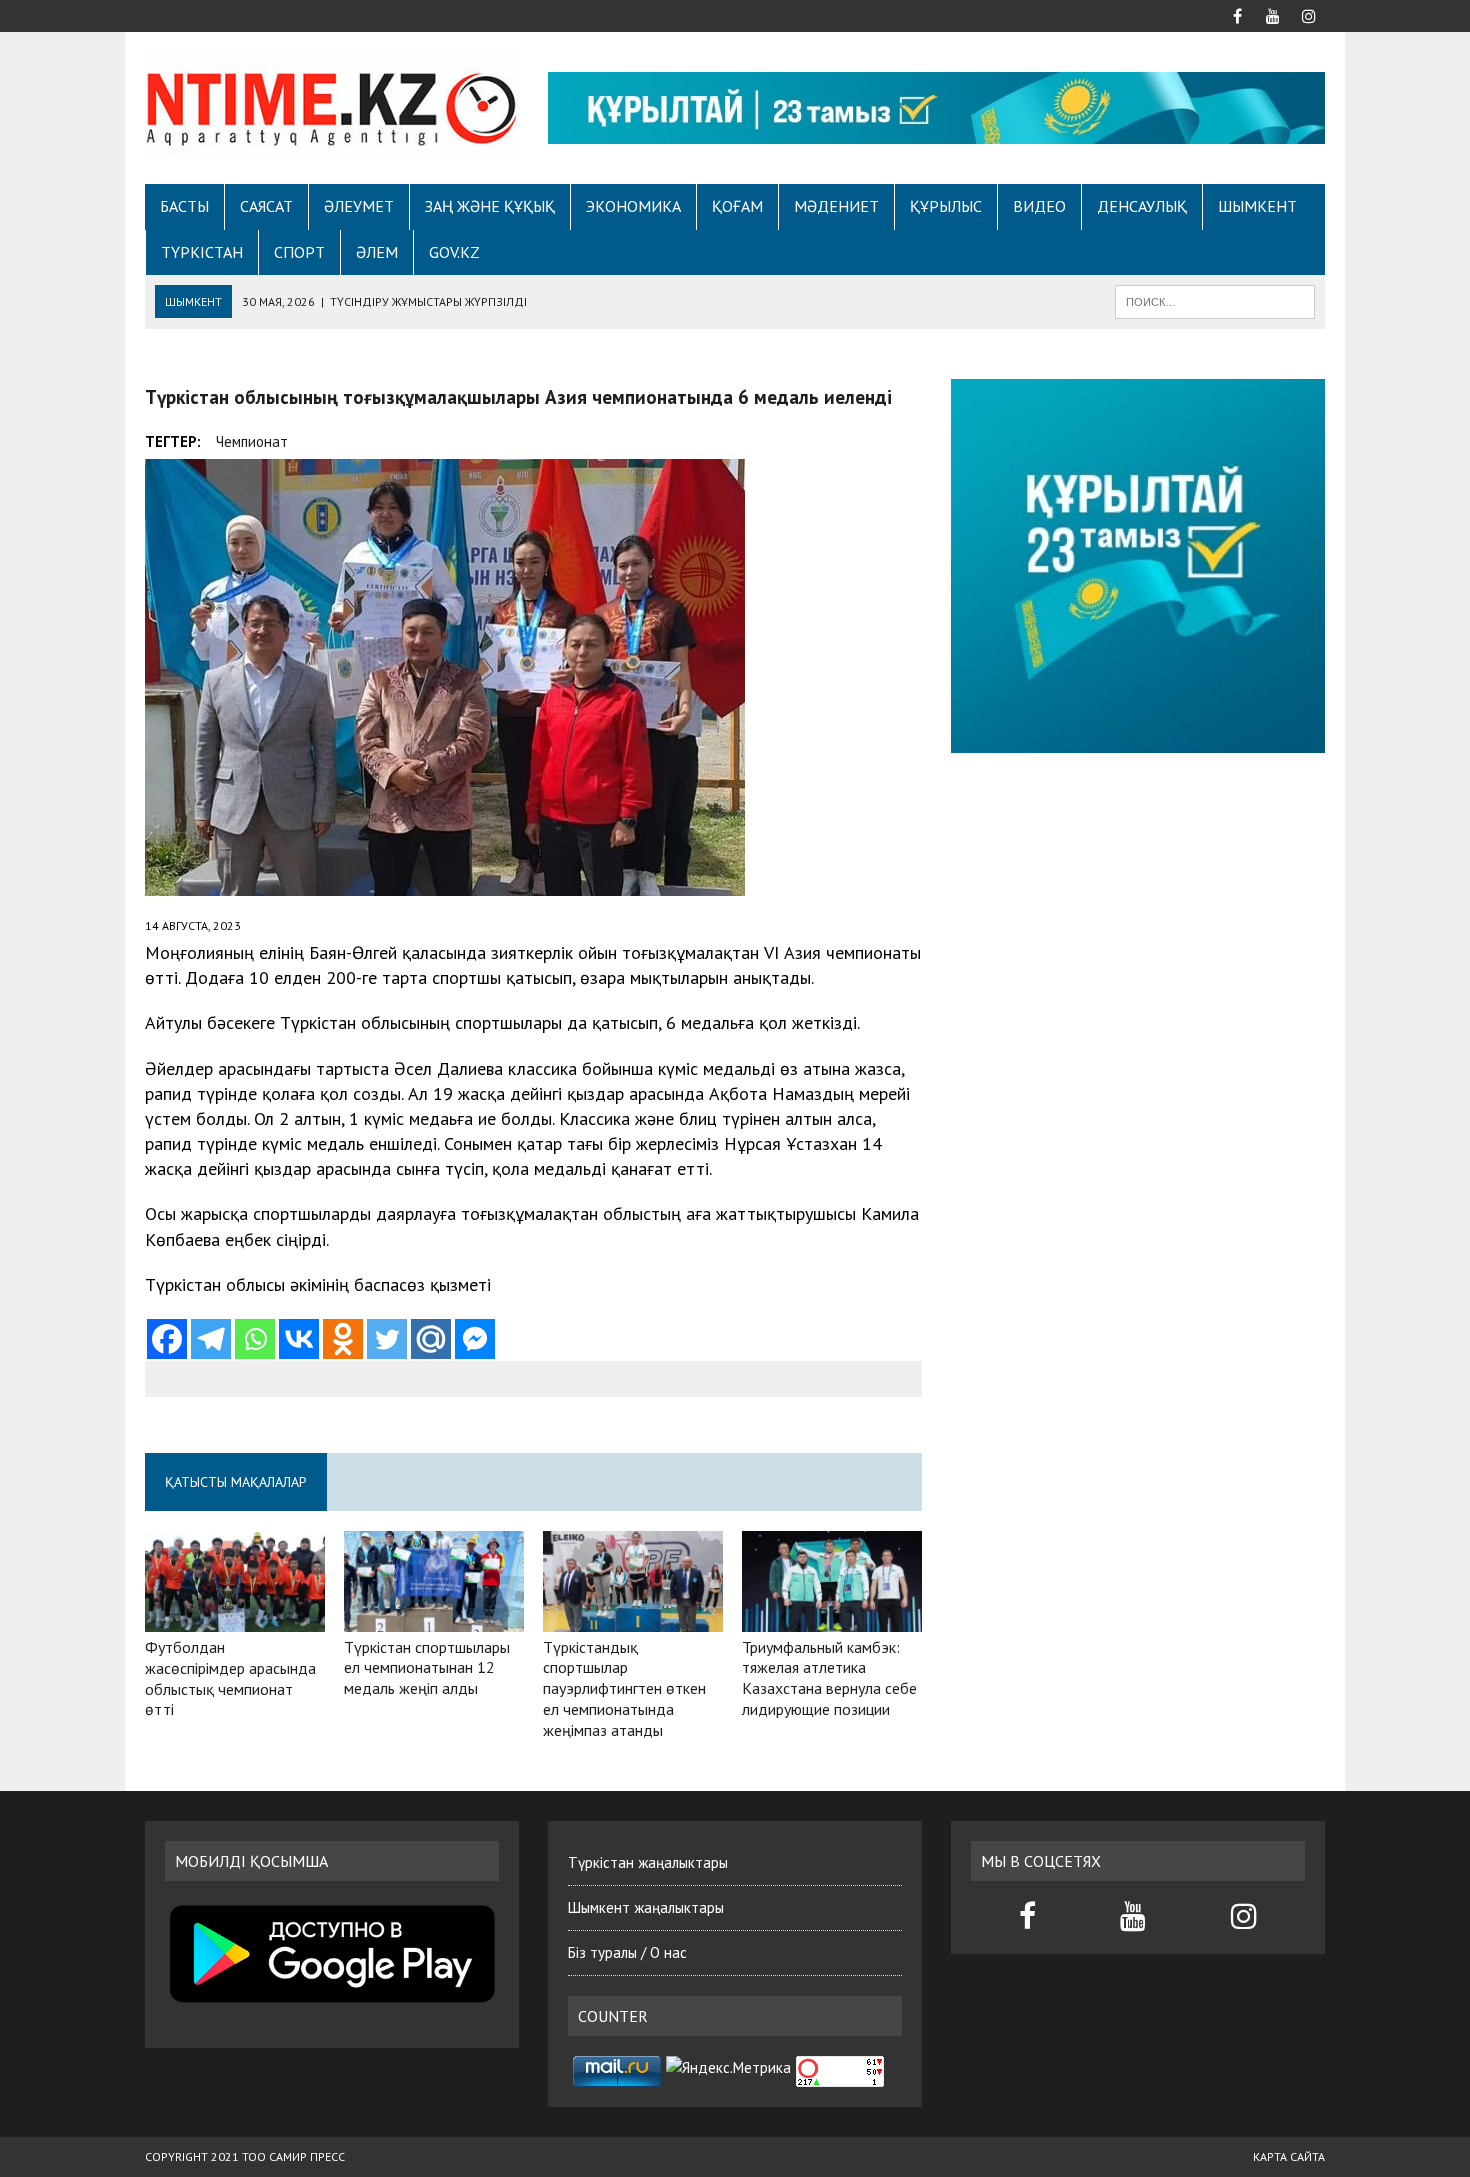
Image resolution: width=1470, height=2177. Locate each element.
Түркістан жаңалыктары (648, 1862)
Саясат (266, 206)
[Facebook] (167, 1339)
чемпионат (252, 441)
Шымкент (1257, 206)
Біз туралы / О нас (627, 1952)
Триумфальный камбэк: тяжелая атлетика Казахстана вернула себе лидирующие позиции (829, 1678)
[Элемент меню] (1237, 14)
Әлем (377, 252)
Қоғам (737, 206)
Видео (1039, 206)
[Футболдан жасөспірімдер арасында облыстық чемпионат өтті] (235, 1618)
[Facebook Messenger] (475, 1339)
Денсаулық (1142, 206)
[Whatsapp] (255, 1339)
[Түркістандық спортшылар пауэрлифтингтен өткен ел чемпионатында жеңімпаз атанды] (633, 1618)
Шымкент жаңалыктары (646, 1907)
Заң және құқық (490, 206)
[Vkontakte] (299, 1339)
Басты (184, 206)
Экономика (633, 206)
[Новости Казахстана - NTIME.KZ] (332, 105)
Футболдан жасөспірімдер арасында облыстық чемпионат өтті (230, 1678)
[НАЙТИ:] (1215, 300)
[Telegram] (211, 1339)
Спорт (299, 252)
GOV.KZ (454, 252)
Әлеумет (359, 206)
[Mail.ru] (431, 1339)
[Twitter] (387, 1339)
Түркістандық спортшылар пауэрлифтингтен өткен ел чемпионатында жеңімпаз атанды (624, 1688)
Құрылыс (946, 206)
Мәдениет (836, 206)
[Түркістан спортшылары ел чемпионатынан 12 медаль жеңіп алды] (434, 1618)
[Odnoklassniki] (343, 1339)
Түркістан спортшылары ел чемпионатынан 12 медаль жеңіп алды (427, 1668)
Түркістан (202, 252)
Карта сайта (1289, 2156)
